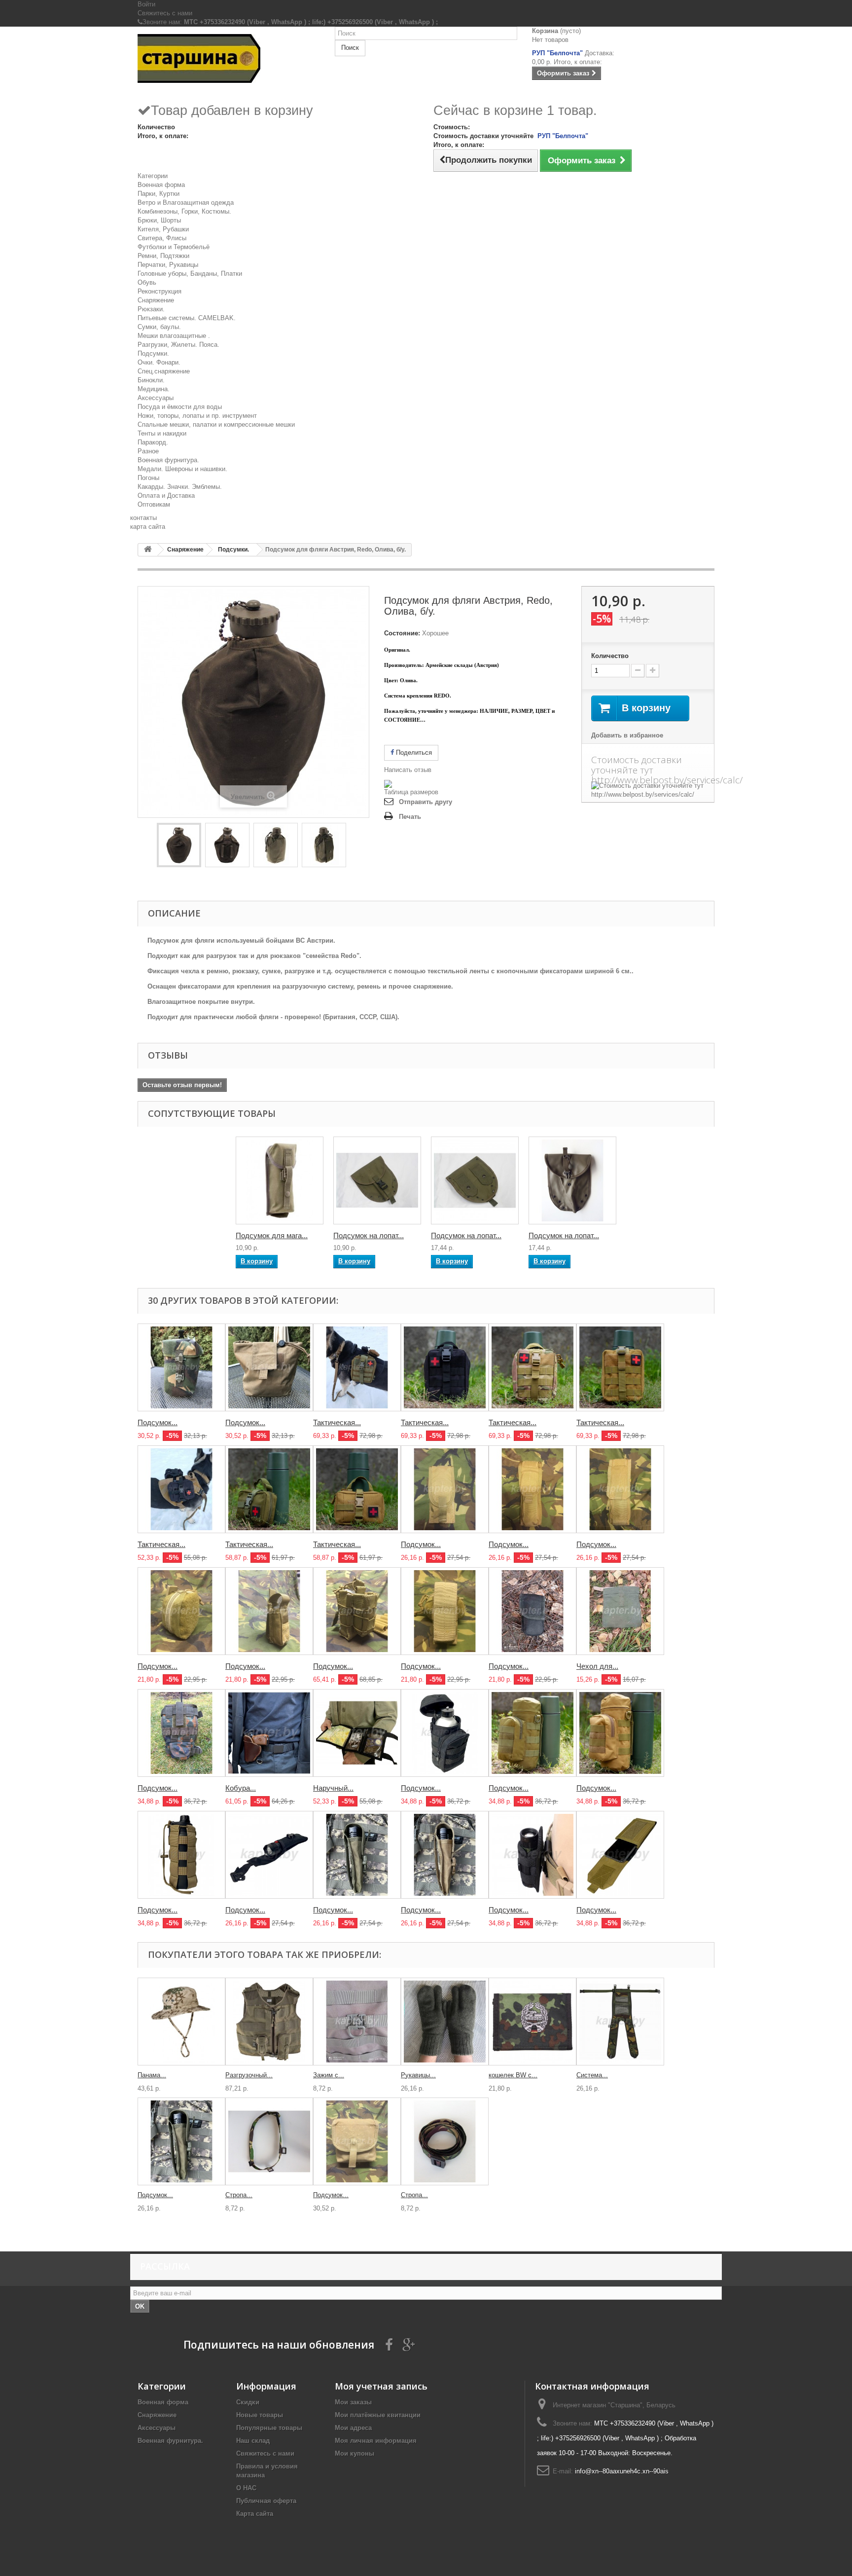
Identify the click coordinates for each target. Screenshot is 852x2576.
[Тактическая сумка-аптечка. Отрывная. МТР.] (532, 1367)
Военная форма (161, 185)
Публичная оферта (266, 2501)
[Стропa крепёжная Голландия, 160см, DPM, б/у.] (445, 2141)
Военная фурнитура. (168, 460)
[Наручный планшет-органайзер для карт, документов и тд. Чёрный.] (357, 1733)
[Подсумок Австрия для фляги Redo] (179, 845)
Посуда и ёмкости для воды (180, 407)
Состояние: (402, 633)
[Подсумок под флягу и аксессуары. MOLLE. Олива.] (532, 1733)
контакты (143, 518)
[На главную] (148, 550)
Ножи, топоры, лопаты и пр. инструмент (197, 416)
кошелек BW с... (513, 2075)
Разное (148, 451)
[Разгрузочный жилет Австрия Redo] (269, 2022)
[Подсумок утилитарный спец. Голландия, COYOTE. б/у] (269, 1367)
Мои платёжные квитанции (378, 2415)
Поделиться (413, 753)
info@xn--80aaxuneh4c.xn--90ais (622, 2471)
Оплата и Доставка (166, 496)
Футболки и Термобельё (174, 247)
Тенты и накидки (162, 433)
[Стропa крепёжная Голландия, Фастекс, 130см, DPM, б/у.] (269, 2141)
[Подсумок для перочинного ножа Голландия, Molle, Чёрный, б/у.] (532, 1611)
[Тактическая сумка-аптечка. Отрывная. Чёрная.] (445, 1367)
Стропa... (239, 2195)
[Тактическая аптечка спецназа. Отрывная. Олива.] (269, 1489)
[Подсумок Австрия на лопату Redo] (377, 1180)
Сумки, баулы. (159, 327)
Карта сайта (255, 2514)
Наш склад (253, 2441)
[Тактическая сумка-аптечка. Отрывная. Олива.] (357, 1367)
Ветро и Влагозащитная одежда (186, 202)
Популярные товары (269, 2428)
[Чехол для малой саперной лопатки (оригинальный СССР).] (620, 1611)
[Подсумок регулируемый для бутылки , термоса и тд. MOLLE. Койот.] (181, 1855)
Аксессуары (156, 398)
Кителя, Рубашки (163, 229)
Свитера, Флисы (162, 238)
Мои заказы (353, 2402)
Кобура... (241, 1788)
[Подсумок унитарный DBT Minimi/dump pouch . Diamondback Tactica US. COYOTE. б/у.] (357, 2141)
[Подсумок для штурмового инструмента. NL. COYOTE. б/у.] (532, 1489)
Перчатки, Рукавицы (168, 265)
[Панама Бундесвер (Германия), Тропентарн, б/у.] (181, 2022)
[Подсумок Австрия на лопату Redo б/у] (475, 1180)
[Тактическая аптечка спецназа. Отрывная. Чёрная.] (181, 1489)
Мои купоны (355, 2453)
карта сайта (148, 527)
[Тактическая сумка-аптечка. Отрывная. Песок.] (620, 1367)
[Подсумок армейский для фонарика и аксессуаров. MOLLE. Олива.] (357, 1855)
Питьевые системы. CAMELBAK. (187, 318)
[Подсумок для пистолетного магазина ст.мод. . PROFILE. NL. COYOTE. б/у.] (445, 1611)
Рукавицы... (418, 2075)
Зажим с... (329, 2075)
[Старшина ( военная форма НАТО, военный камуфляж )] (229, 58)
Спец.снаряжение (164, 371)
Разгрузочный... (249, 2075)
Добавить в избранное (627, 735)
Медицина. (154, 389)
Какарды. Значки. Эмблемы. (180, 487)
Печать (410, 817)
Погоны (148, 478)
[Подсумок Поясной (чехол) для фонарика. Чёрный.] (532, 1855)
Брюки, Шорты (159, 220)
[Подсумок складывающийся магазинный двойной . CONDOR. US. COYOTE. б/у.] (357, 1611)
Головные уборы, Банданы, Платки (190, 274)
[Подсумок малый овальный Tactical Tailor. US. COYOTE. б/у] (181, 1611)
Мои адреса (353, 2428)
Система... (592, 2075)
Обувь (147, 282)
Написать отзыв (408, 770)
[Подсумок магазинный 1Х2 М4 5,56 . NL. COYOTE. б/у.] (445, 1489)
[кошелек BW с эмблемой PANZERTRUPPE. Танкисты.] (532, 2022)
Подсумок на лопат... (369, 1235)
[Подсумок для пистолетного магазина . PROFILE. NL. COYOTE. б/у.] (269, 1611)
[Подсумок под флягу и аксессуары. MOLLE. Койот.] (620, 1733)
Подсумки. (153, 353)
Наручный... (333, 1788)
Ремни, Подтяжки (163, 256)
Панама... (152, 2075)
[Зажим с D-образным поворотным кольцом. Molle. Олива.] (357, 2022)
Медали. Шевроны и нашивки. (182, 469)
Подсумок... (158, 1422)
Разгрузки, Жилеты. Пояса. (178, 345)
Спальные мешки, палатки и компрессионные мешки (216, 424)
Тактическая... (337, 1422)
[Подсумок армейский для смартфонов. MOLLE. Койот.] (620, 1855)
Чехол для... (597, 1666)
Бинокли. (151, 380)
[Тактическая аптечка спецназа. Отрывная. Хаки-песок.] (357, 1489)
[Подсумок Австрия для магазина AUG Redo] (280, 1180)
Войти (146, 4)
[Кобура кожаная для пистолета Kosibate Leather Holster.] (269, 1733)
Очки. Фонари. (159, 362)
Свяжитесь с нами (165, 13)
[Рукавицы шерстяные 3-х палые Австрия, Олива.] (445, 2022)
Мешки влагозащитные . (174, 336)
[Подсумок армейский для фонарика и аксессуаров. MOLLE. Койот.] (445, 1855)
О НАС (246, 2488)
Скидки (248, 2402)
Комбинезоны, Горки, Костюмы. (184, 211)
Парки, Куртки (159, 194)
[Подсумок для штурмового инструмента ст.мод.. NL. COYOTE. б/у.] (620, 1489)
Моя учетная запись (381, 2386)
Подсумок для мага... (272, 1235)
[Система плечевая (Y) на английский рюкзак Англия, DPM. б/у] (620, 2022)
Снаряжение (156, 300)
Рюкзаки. (151, 309)
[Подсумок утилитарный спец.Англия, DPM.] (181, 1367)
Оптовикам (154, 504)
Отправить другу (426, 802)
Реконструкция (160, 291)
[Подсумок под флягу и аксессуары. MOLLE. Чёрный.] (445, 1733)
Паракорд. (153, 442)
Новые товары (260, 2415)
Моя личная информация (376, 2441)
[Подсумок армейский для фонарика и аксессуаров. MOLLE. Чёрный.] (269, 1855)
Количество (610, 656)
